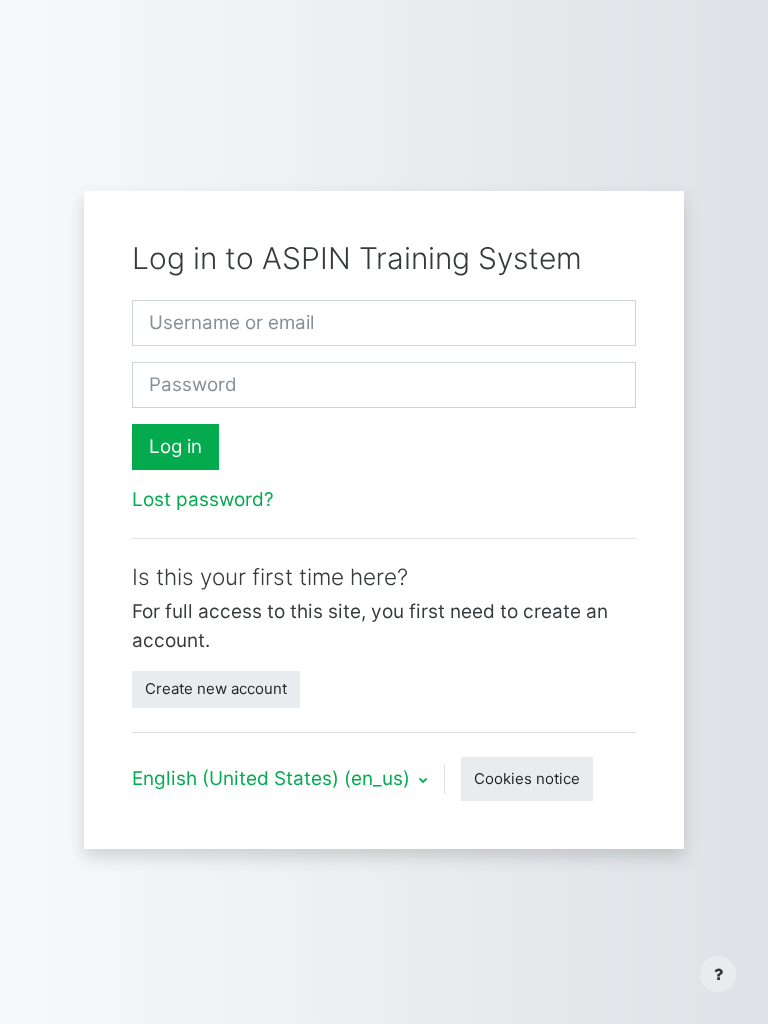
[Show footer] (718, 974)
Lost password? (203, 499)
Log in (175, 446)
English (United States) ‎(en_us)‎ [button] (273, 778)
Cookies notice (527, 778)
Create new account (216, 688)
